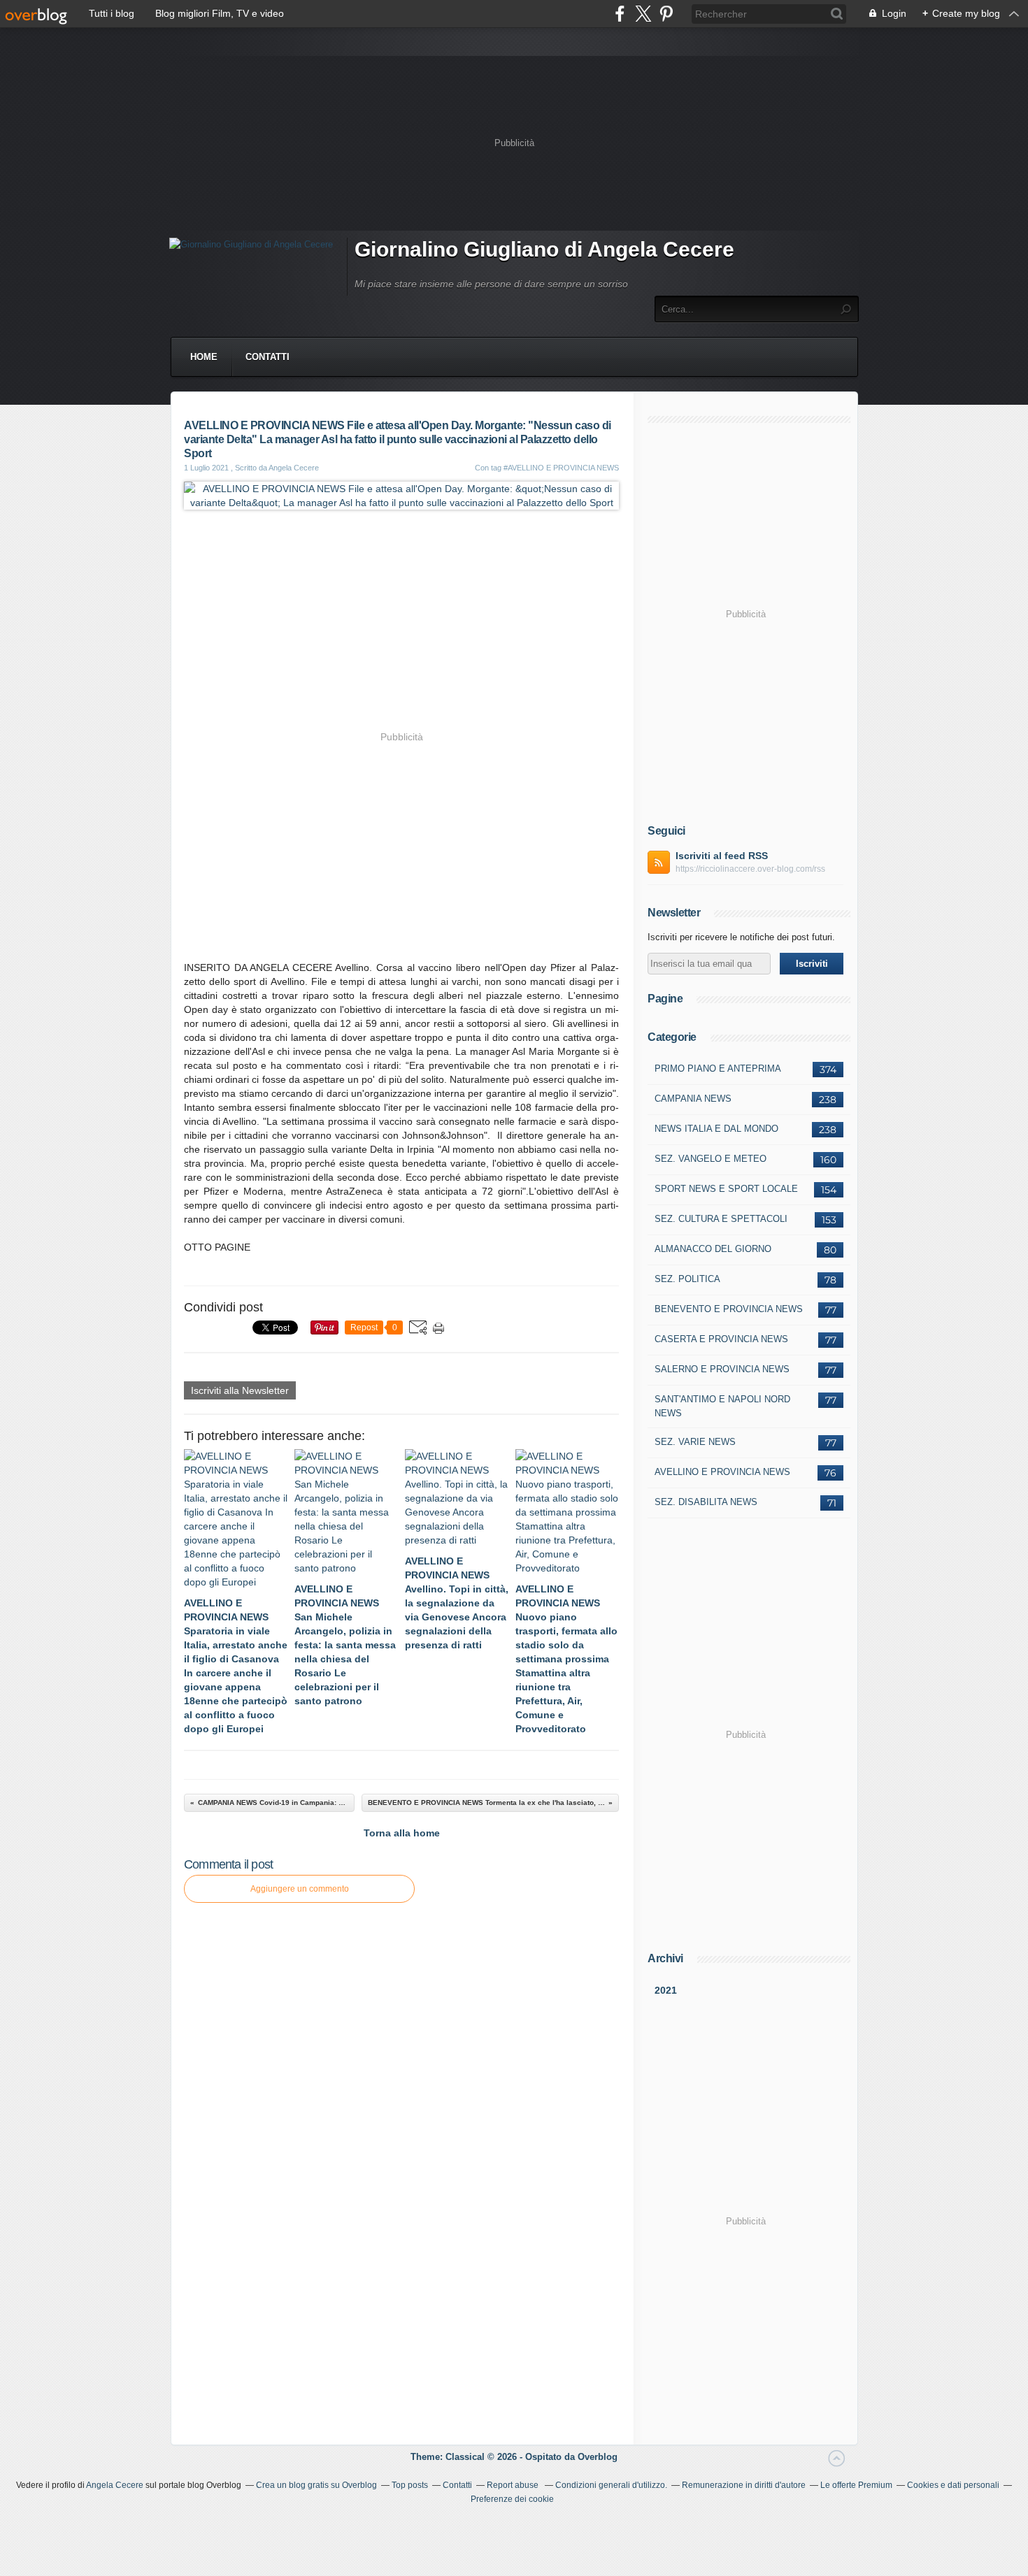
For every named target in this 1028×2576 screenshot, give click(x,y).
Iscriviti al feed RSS (722, 856)
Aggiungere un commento (300, 1889)
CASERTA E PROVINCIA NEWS (721, 1339)
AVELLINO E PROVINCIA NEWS (722, 1472)
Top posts (410, 2485)
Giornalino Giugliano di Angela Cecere (544, 249)
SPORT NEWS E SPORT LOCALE (726, 1189)
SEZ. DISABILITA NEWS (706, 1502)
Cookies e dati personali (953, 2485)
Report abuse (514, 2485)
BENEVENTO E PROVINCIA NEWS (729, 1309)
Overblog (598, 2457)
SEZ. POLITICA (687, 1279)
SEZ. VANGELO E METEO (711, 1159)
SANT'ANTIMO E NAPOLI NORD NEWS (722, 1406)
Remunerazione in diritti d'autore (744, 2485)
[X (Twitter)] (643, 14)
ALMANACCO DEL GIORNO (713, 1249)
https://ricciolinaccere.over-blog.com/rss (750, 869)
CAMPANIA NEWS (693, 1099)
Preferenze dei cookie (512, 2499)
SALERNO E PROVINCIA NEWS (722, 1369)
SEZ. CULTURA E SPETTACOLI (721, 1219)
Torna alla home (402, 1833)
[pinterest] (666, 14)
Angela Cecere (115, 2485)
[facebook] (620, 14)
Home (204, 357)
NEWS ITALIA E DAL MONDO (716, 1129)
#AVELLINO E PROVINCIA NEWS (561, 468)
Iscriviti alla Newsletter (240, 1390)
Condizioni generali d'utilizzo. (611, 2485)
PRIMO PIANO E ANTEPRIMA (718, 1068)
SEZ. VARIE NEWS (695, 1442)
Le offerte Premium (856, 2485)
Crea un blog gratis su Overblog (316, 2485)
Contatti (267, 357)
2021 (666, 1990)
